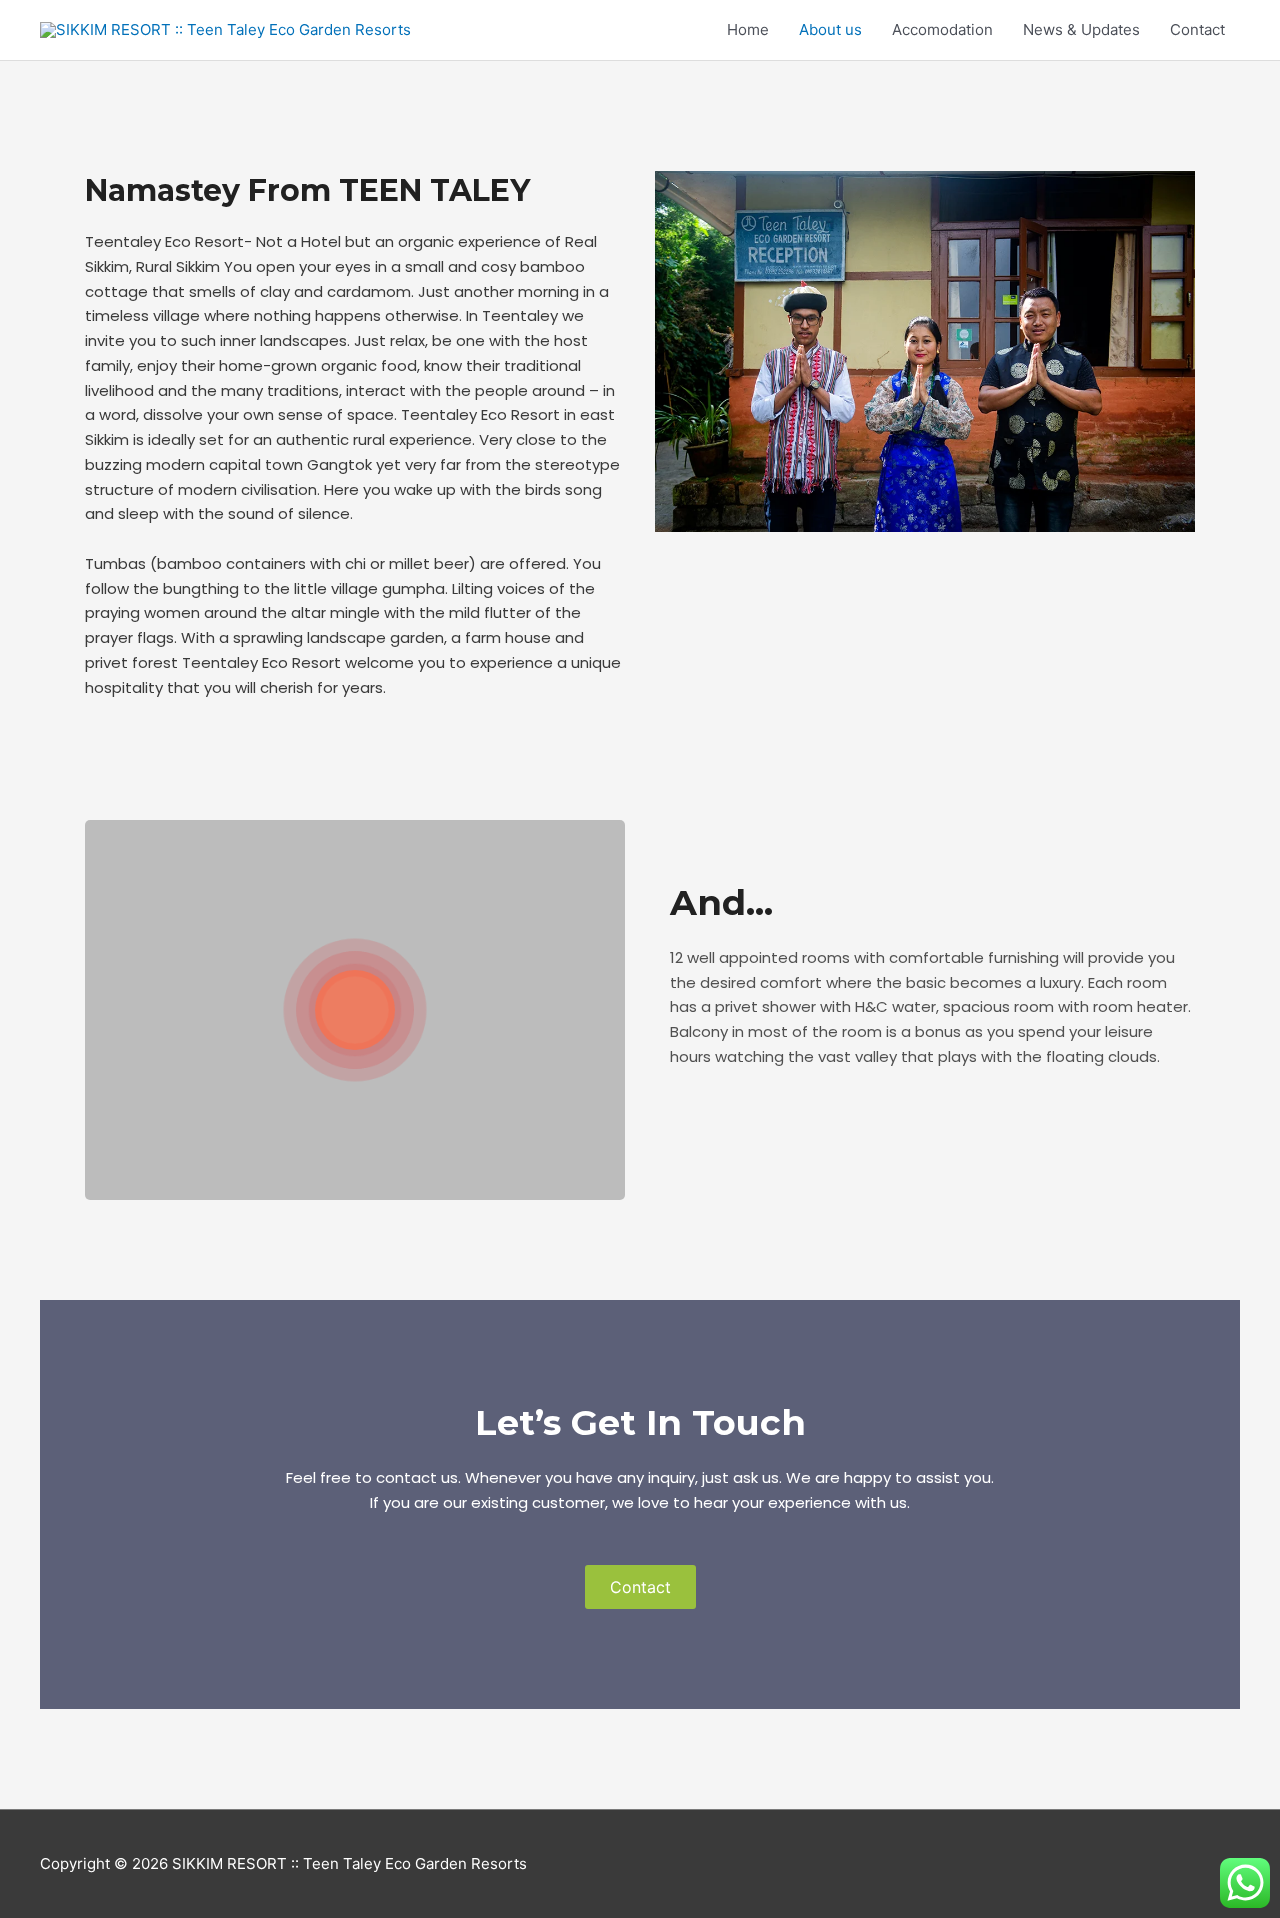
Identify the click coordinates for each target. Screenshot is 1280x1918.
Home (748, 29)
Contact (1197, 29)
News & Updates (1081, 29)
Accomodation (942, 29)
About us (830, 29)
